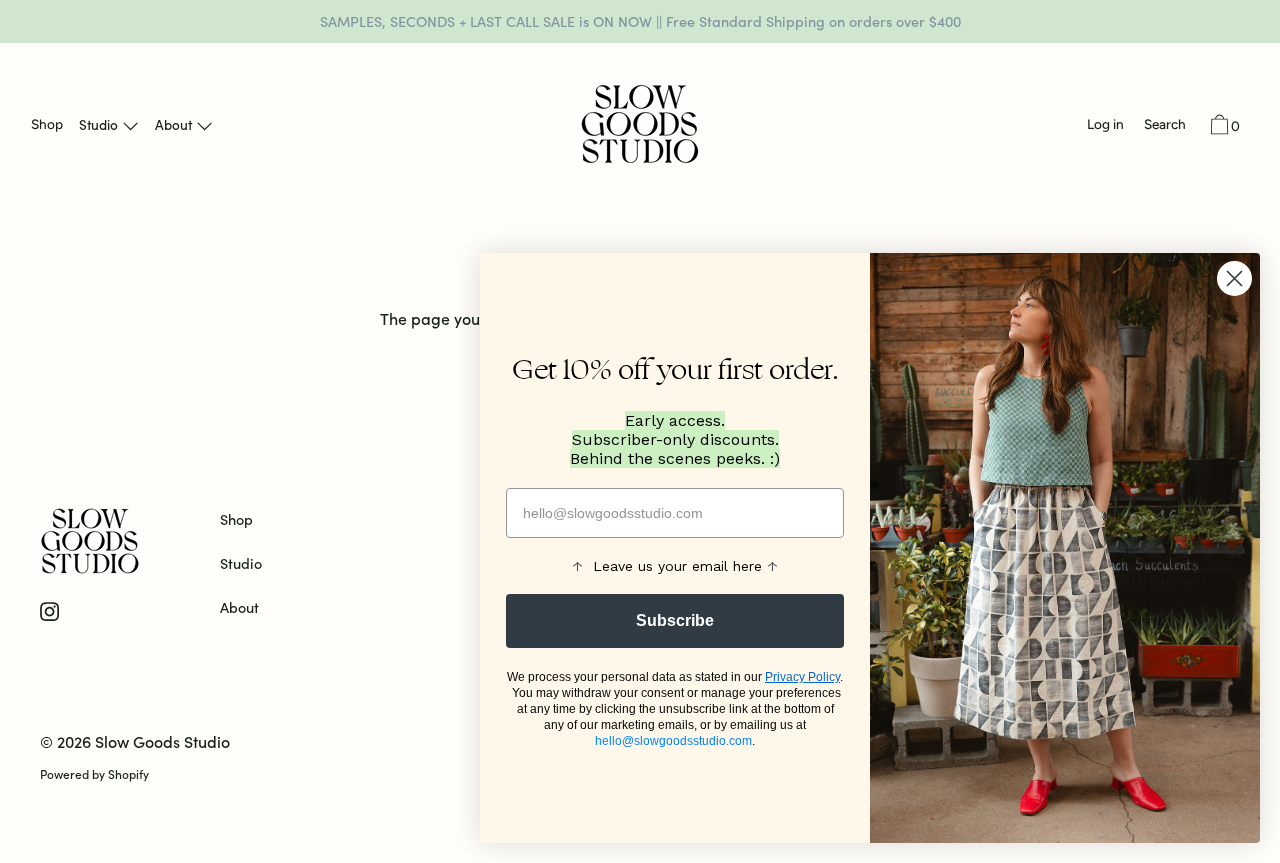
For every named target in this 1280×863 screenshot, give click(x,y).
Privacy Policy (802, 677)
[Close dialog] (1234, 278)
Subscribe (675, 620)
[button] (1165, 126)
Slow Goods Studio (162, 741)
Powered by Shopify (94, 773)
